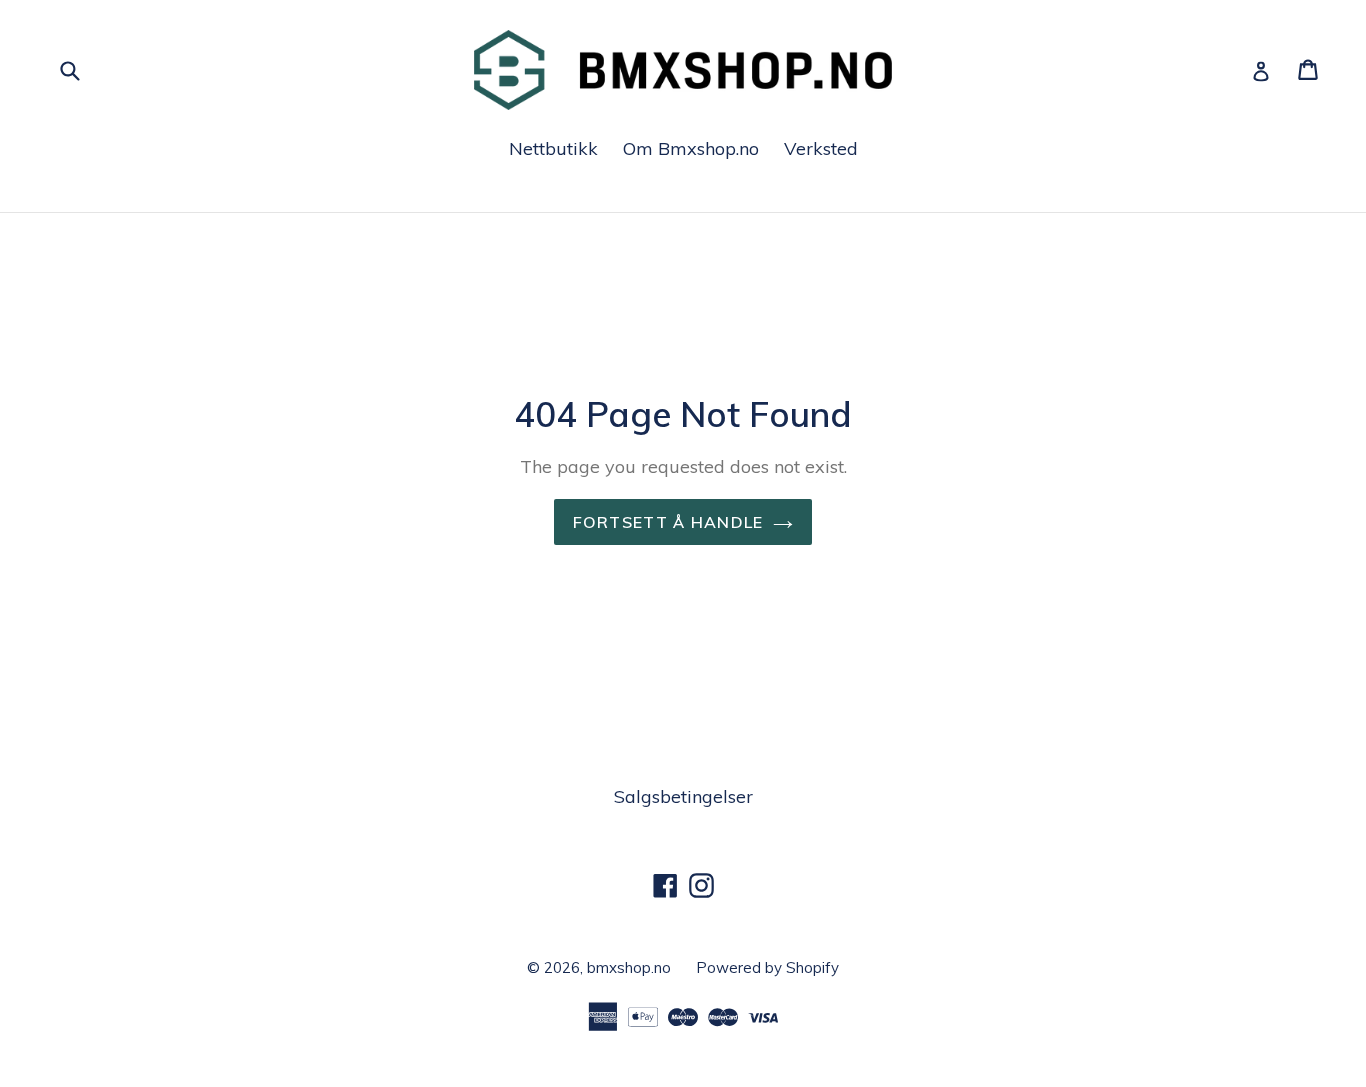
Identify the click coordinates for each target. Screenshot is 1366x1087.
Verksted (821, 148)
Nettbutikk (553, 148)
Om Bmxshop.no (691, 148)
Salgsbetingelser (683, 796)
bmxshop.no (629, 967)
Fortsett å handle (668, 522)
